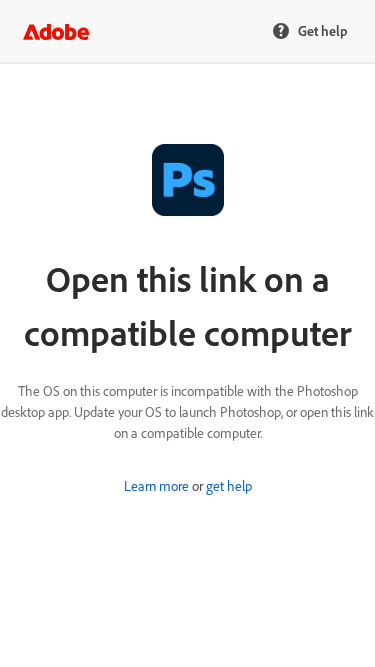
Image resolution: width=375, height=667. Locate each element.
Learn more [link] (156, 485)
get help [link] (229, 485)
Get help (323, 30)
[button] (56, 32)
